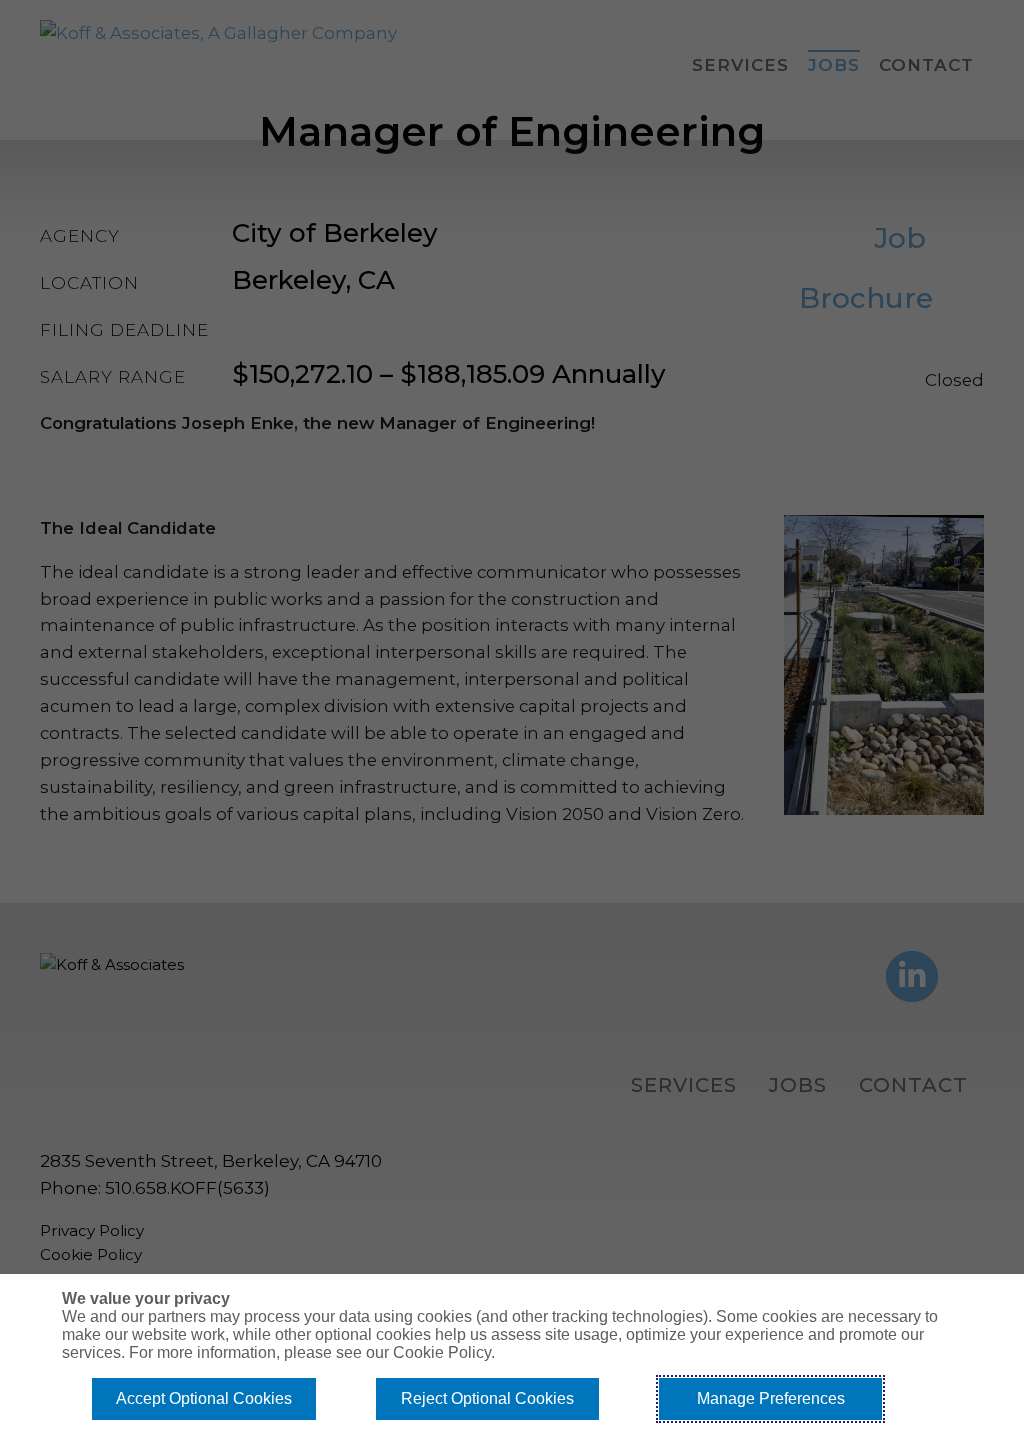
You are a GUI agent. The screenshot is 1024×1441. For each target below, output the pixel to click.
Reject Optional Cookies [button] (487, 1398)
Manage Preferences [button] (771, 1398)
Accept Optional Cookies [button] (204, 1398)
